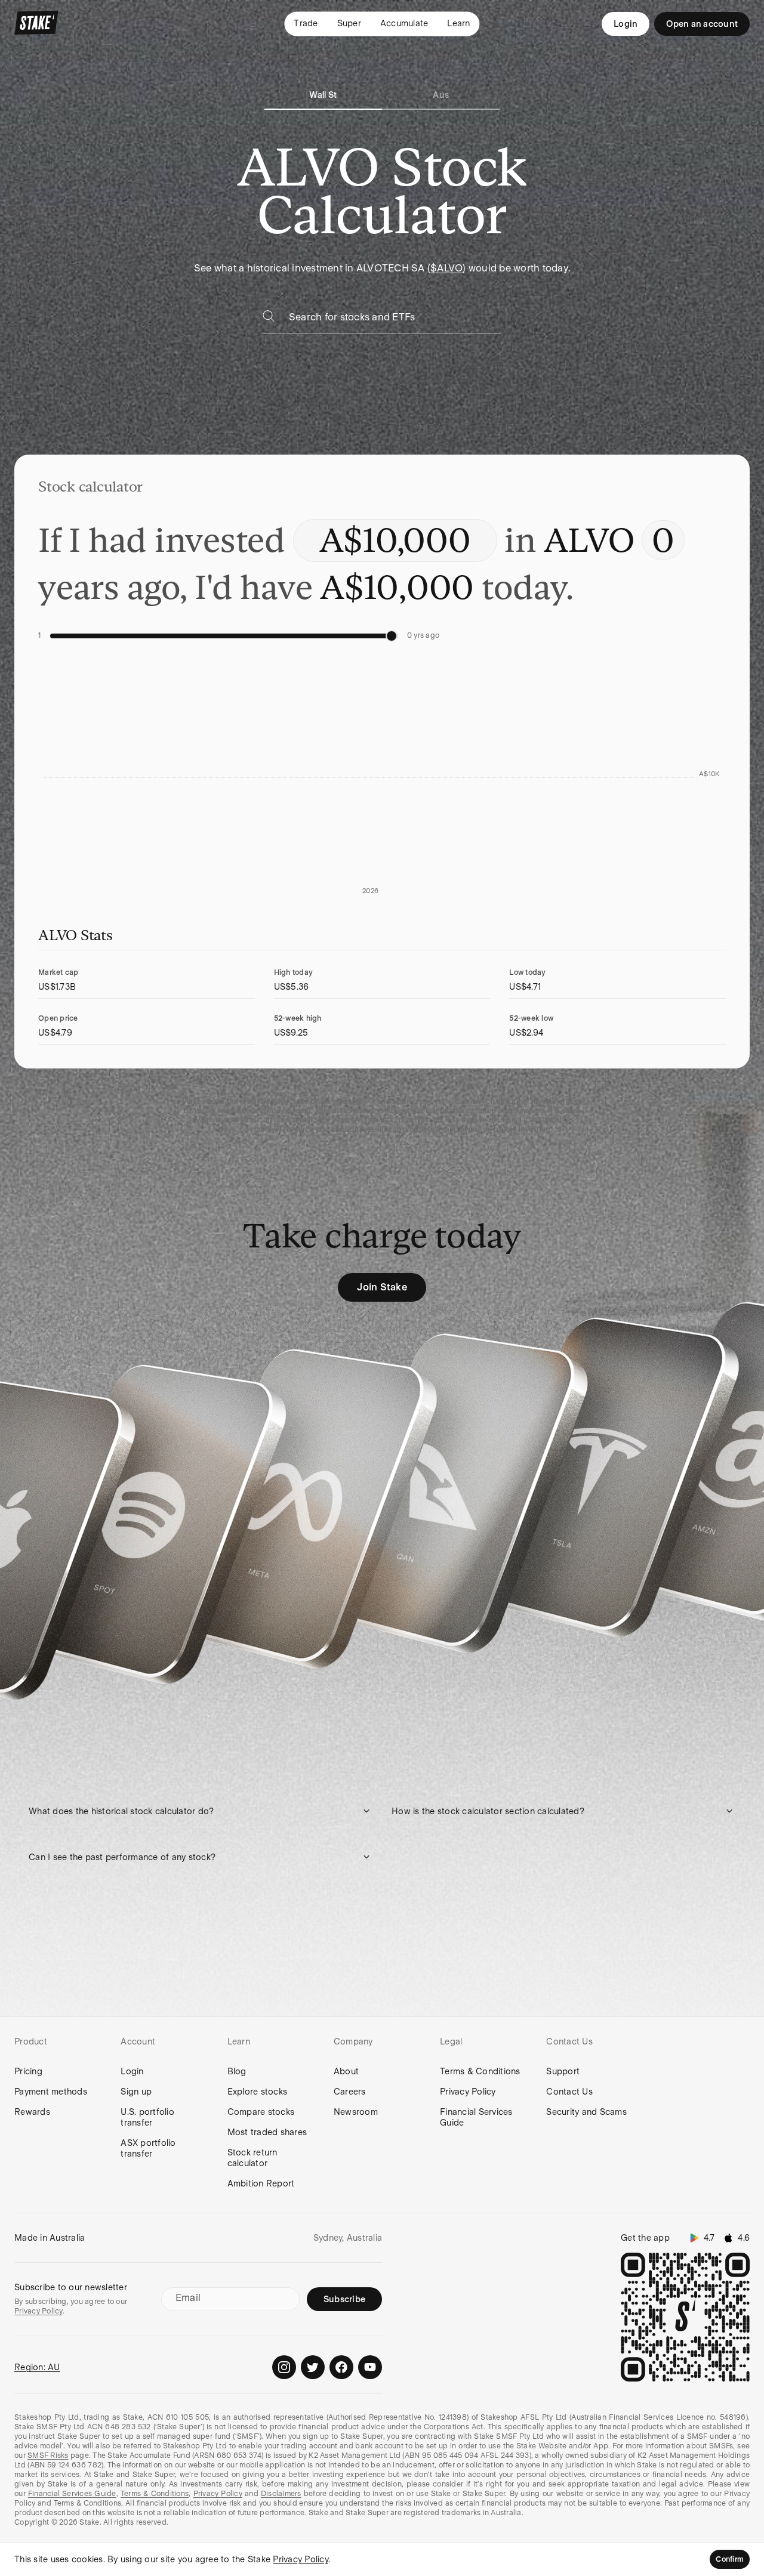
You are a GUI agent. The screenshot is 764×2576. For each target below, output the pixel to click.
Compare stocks (261, 2112)
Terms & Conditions (480, 2071)
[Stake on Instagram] (284, 2367)
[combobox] (395, 321)
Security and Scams (586, 2112)
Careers (350, 2092)
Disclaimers (281, 2494)
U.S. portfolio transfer (147, 2117)
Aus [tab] (441, 95)
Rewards (32, 2112)
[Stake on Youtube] (370, 2367)
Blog (237, 2071)
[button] (201, 1811)
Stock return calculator (252, 2158)
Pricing (28, 2071)
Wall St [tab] (323, 95)
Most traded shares (267, 2132)
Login (626, 24)
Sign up (136, 2092)
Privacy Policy (468, 2092)
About (346, 2071)
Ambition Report (261, 2183)
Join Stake (382, 1287)
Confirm (730, 2559)
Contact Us (569, 2092)
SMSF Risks (48, 2455)
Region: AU (37, 2367)
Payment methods (51, 2092)
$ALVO (446, 268)
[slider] (392, 636)
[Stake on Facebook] (341, 2367)
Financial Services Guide (476, 2117)
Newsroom (356, 2112)
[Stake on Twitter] (313, 2367)
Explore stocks (258, 2092)
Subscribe (344, 2299)
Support (563, 2071)
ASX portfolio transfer (148, 2148)
